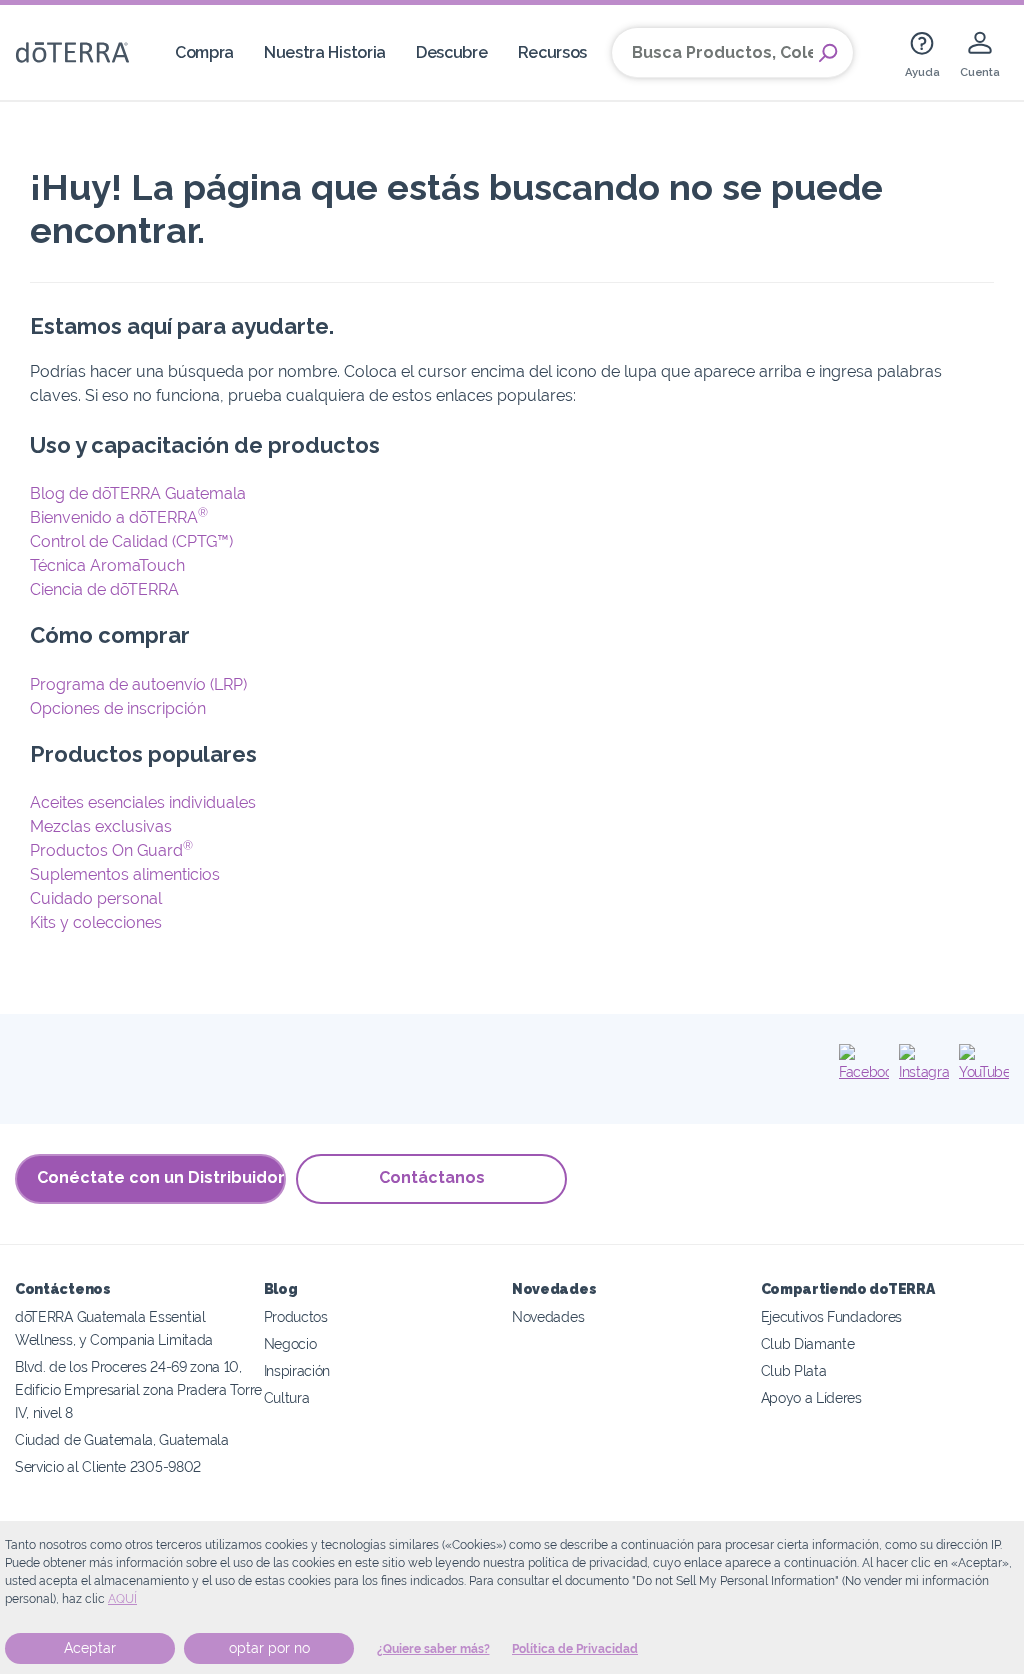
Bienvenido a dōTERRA (119, 517)
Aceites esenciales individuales (143, 802)
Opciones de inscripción (118, 708)
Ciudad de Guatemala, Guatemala (122, 1439)
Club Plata (794, 1370)
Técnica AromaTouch (107, 565)
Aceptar (90, 1648)
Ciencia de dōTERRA (104, 589)
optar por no (269, 1648)
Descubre (452, 52)
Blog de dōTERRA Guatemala (138, 493)
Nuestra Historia (325, 52)
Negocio (290, 1343)
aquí (122, 1599)
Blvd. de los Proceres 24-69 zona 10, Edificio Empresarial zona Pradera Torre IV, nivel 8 (138, 1389)
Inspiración (297, 1370)
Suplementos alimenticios (125, 874)
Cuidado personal (96, 898)
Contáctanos (432, 1177)
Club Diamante (808, 1343)
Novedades (548, 1316)
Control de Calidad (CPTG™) (131, 541)
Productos (296, 1316)
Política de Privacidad (575, 1649)
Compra (204, 52)
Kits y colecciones (96, 922)
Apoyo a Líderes (811, 1397)
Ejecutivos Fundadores (832, 1316)
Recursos (553, 52)
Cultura (287, 1397)
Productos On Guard (111, 850)
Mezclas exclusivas (101, 826)
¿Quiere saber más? (433, 1649)
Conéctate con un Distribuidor (161, 1177)
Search (828, 53)
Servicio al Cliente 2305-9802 (108, 1466)
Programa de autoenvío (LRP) (138, 684)
